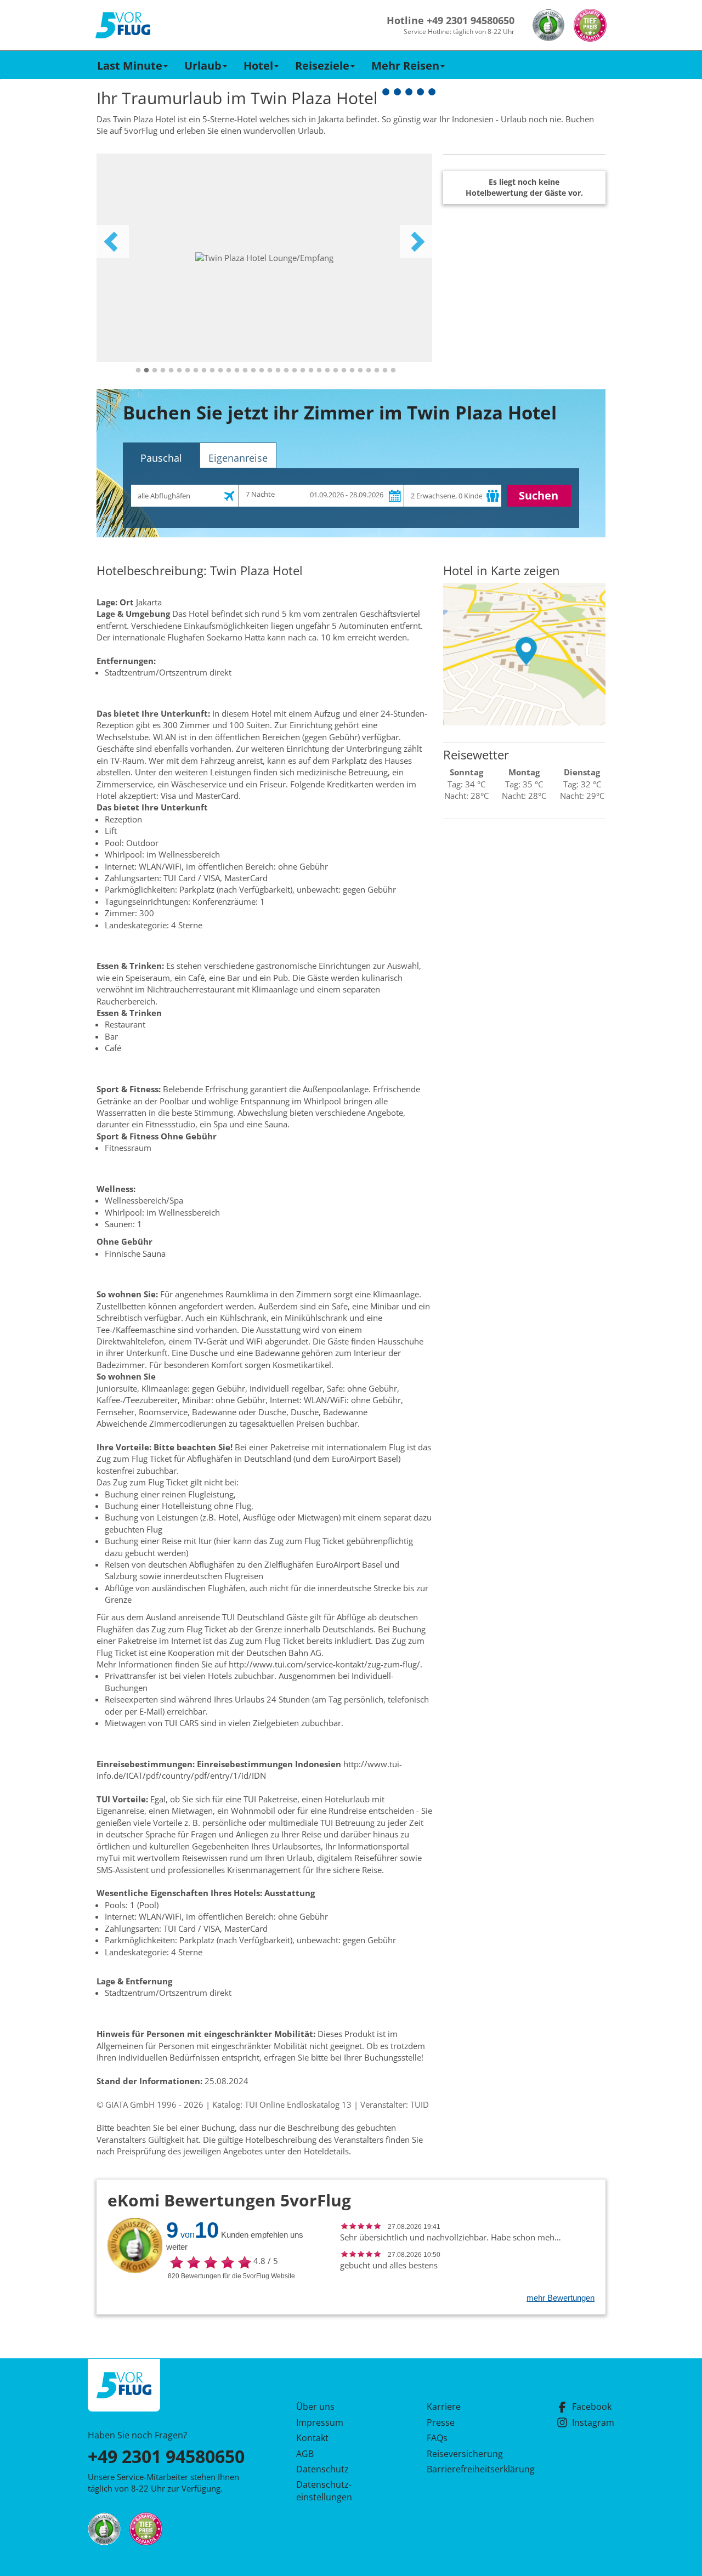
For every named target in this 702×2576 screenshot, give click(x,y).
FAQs (437, 2438)
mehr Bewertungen (561, 2298)
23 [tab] (319, 371)
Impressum (320, 2422)
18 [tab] (278, 371)
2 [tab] (146, 371)
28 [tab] (360, 371)
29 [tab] (369, 371)
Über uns (315, 2407)
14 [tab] (245, 371)
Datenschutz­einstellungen (324, 2490)
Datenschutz (322, 2469)
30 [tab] (377, 371)
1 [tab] (138, 371)
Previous (112, 241)
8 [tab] (196, 371)
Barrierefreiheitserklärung (468, 2469)
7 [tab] (188, 371)
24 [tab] (327, 371)
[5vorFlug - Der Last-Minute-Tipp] (123, 25)
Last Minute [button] (130, 66)
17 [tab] (270, 371)
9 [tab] (204, 371)
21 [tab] (303, 371)
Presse (441, 2422)
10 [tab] (212, 371)
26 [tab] (344, 371)
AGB (305, 2454)
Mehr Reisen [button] (405, 66)
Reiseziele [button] (322, 66)
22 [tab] (311, 371)
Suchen (539, 495)
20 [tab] (295, 371)
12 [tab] (229, 371)
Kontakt (312, 2438)
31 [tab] (385, 371)
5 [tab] (171, 371)
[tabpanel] (264, 258)
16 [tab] (262, 371)
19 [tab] (286, 371)
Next (416, 241)
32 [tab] (393, 371)
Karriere (444, 2407)
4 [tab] (163, 371)
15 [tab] (253, 371)
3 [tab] (155, 371)
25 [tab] (336, 371)
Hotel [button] (258, 66)
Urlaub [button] (203, 66)
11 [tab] (220, 371)
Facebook (592, 2407)
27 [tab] (352, 371)
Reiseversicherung (465, 2454)
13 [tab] (237, 371)
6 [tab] (179, 371)
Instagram (593, 2422)
